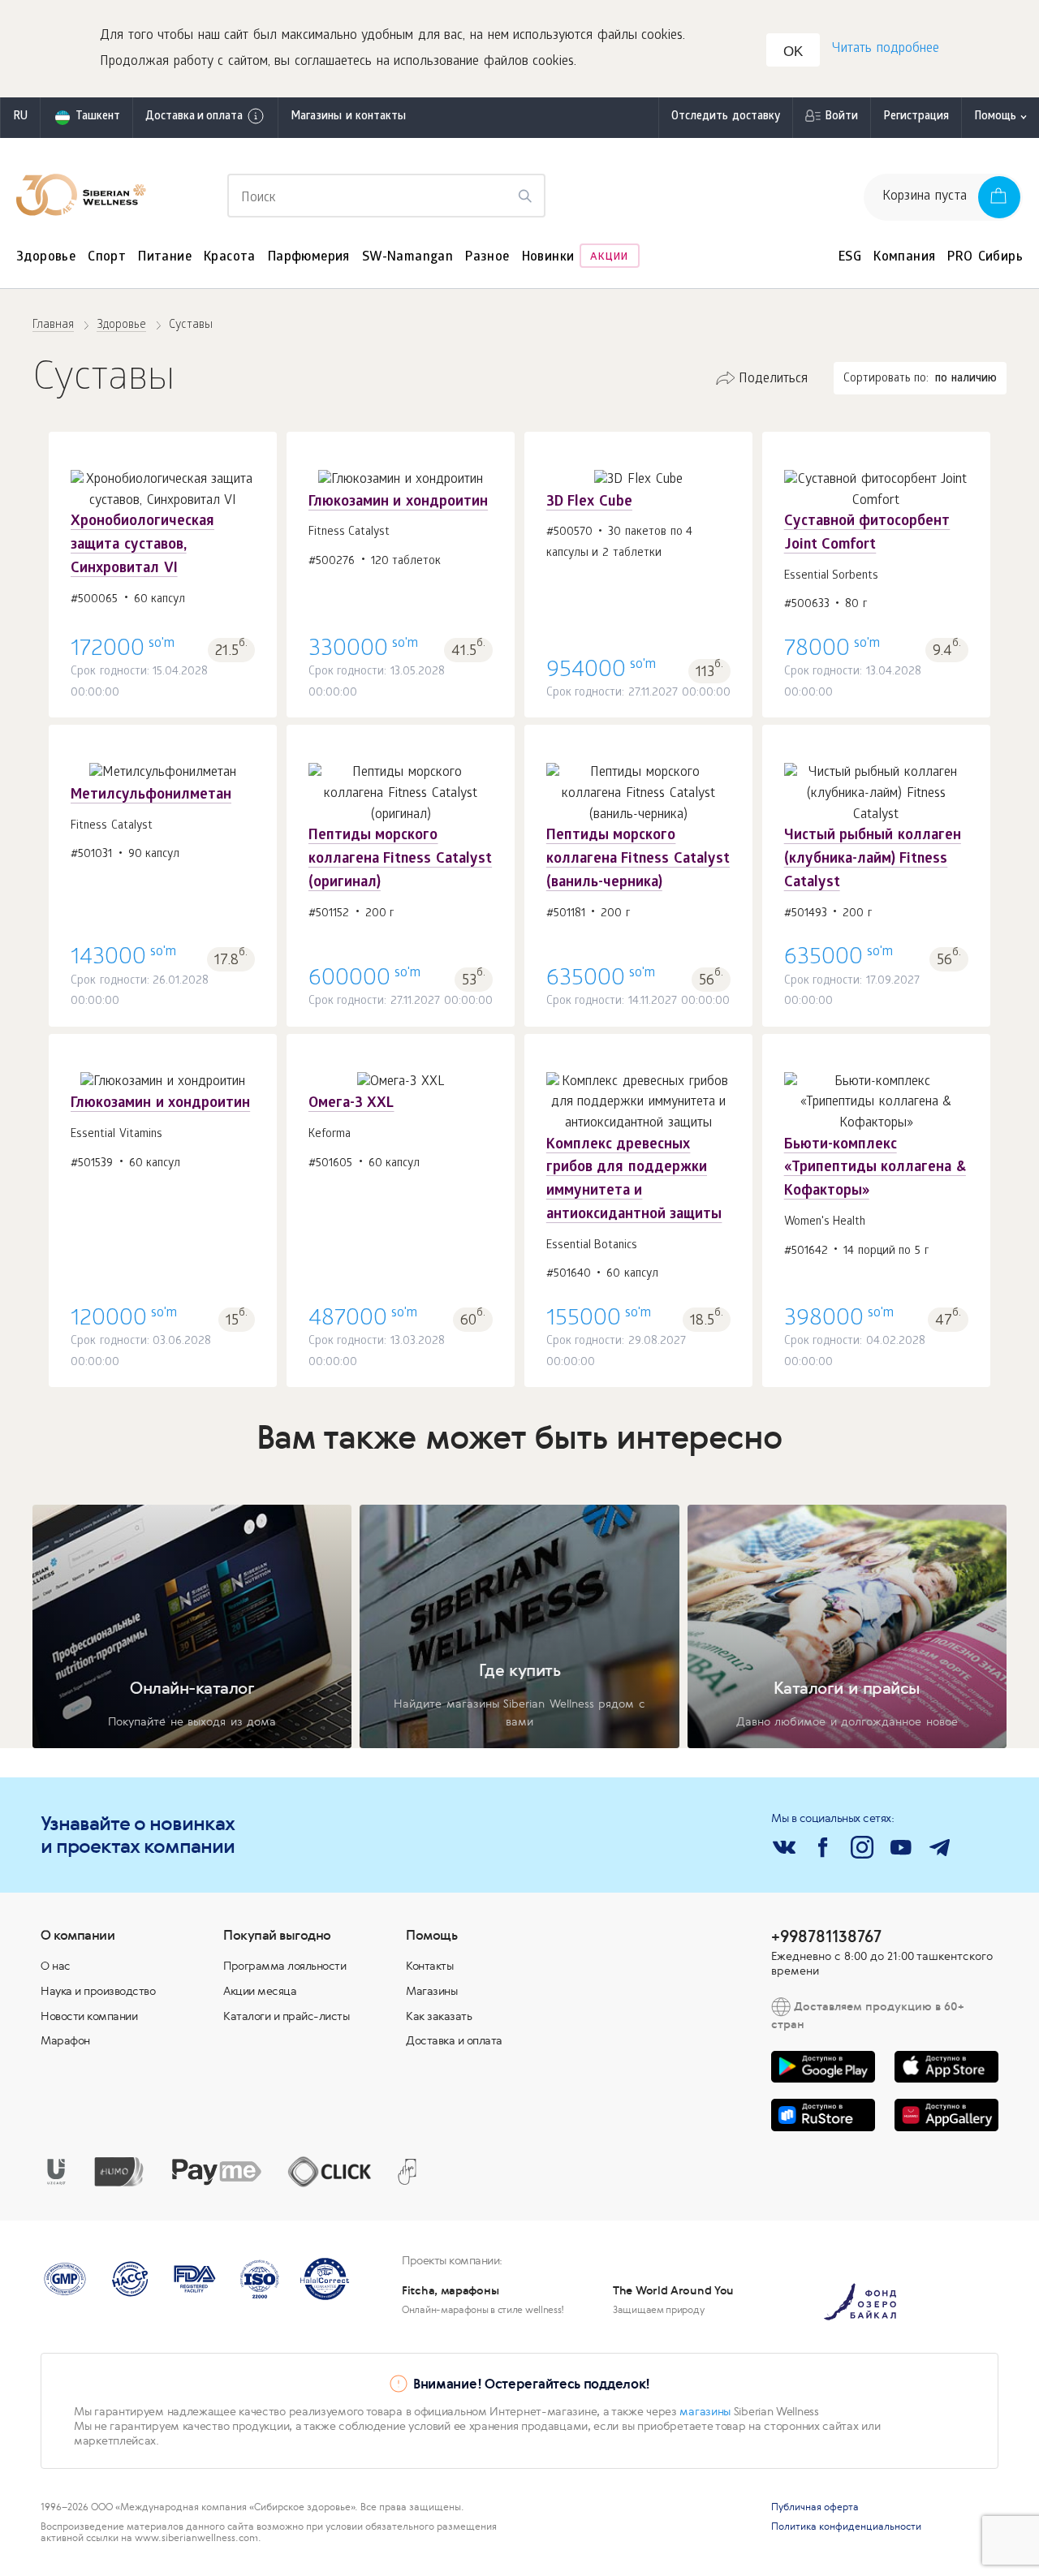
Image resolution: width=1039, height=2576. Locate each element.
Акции (609, 258)
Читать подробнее (886, 49)
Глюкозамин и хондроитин (398, 503)
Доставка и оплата (194, 117)
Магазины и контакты (348, 117)
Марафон (65, 2040)
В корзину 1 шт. (163, 560)
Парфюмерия (309, 258)
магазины (705, 2411)
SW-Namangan (407, 258)
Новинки (548, 258)
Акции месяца (260, 1991)
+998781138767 (826, 1936)
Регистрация (916, 117)
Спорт (107, 258)
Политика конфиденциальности (846, 2526)
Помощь (995, 117)
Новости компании (89, 2016)
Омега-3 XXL (351, 1104)
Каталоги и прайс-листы (286, 2016)
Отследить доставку (726, 117)
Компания (904, 258)
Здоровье (46, 258)
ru (20, 117)
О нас (56, 1966)
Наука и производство (98, 1991)
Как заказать (439, 2016)
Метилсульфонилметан (151, 796)
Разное (487, 258)
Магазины (431, 1991)
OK (793, 52)
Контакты (429, 1966)
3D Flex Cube (589, 503)
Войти (841, 117)
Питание (165, 258)
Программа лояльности (285, 1966)
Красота (230, 258)
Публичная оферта (815, 2507)
